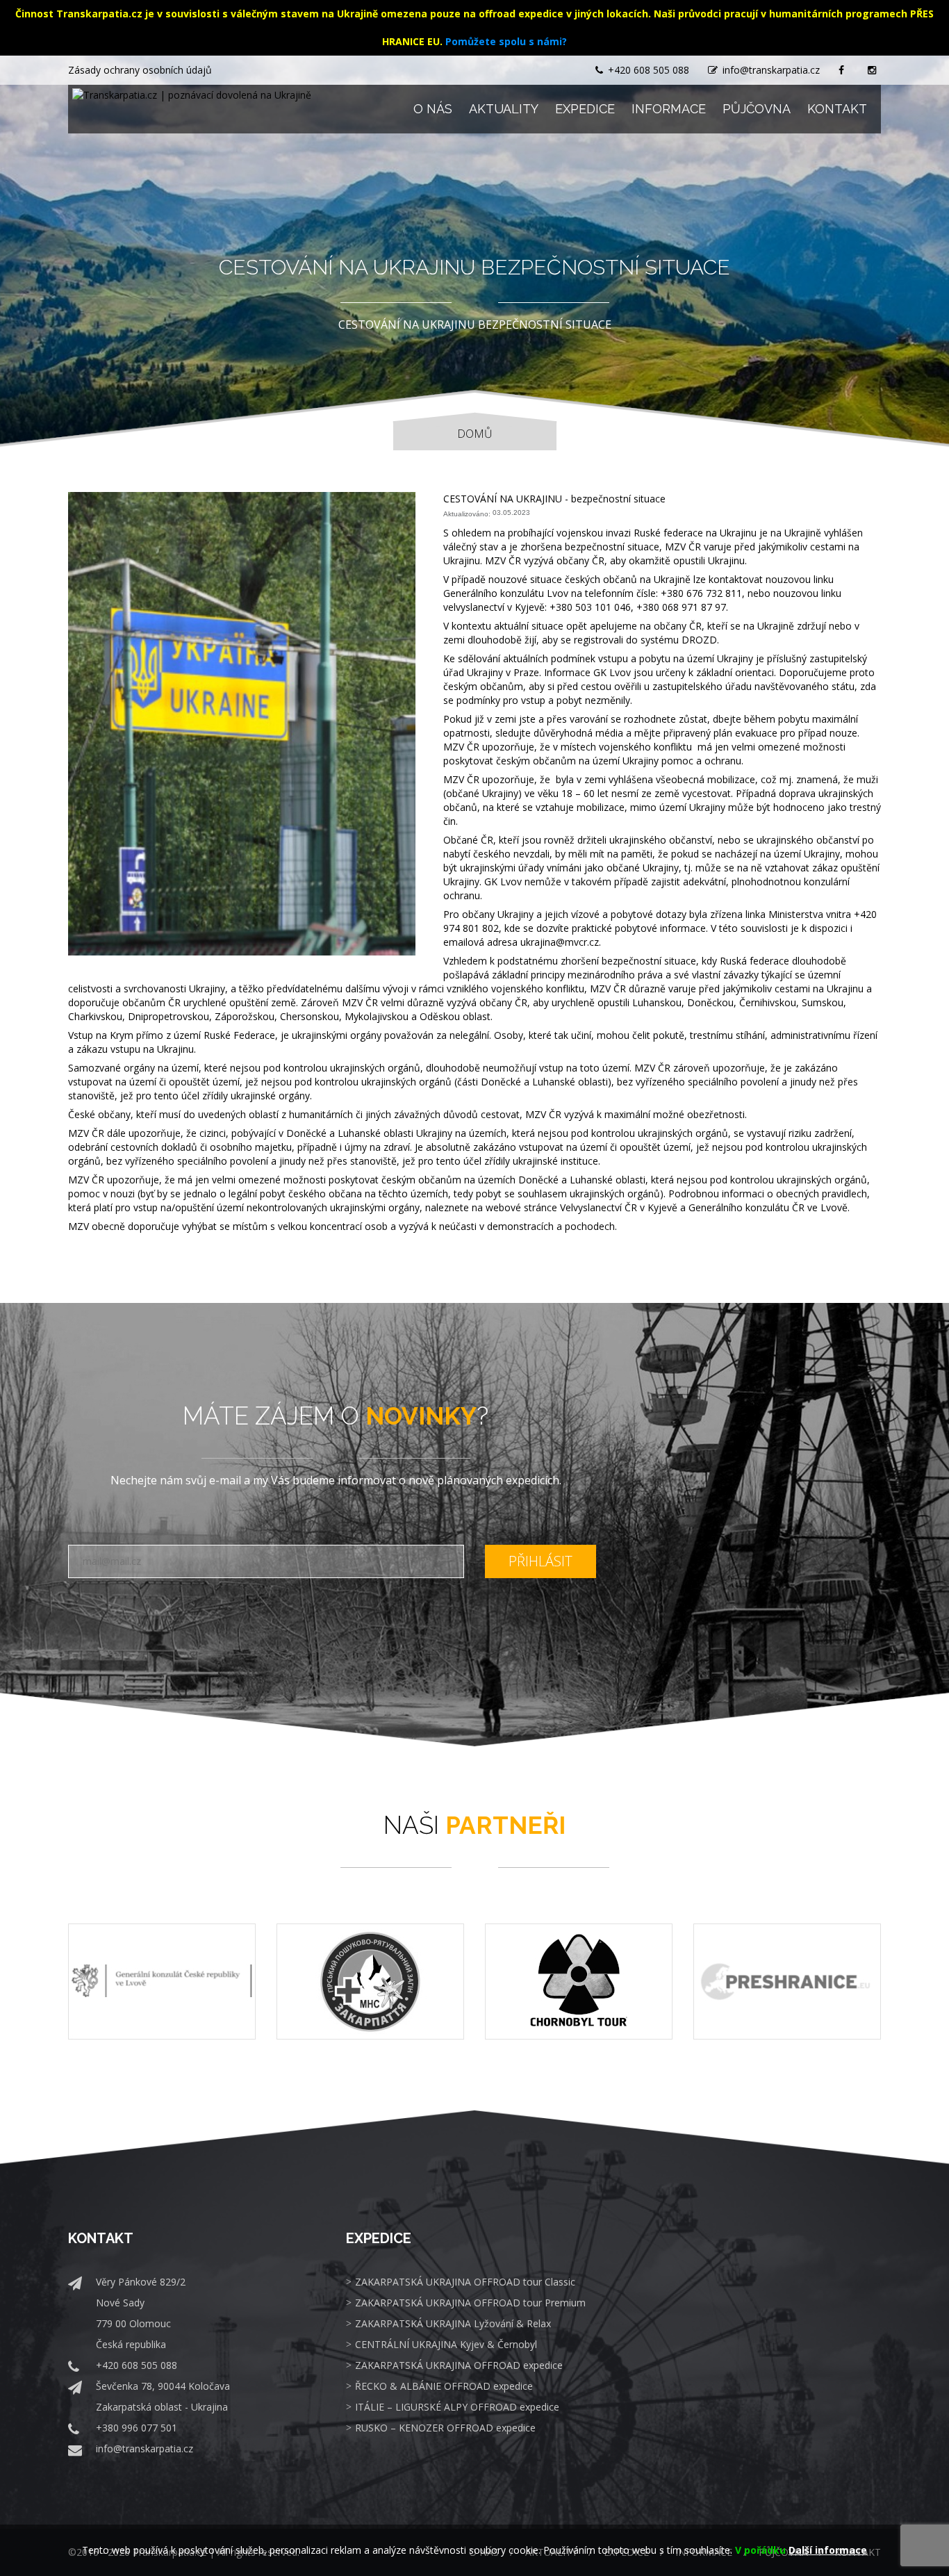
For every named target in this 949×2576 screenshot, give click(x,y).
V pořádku (760, 2550)
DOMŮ (475, 434)
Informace (669, 109)
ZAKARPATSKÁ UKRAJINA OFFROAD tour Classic (465, 2282)
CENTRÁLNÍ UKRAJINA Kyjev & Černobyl (446, 2344)
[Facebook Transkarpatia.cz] (844, 70)
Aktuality (504, 109)
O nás (433, 109)
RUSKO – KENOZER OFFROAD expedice (445, 2428)
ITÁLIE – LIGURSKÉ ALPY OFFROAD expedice (457, 2407)
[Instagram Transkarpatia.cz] (874, 70)
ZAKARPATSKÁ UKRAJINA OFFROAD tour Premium (470, 2303)
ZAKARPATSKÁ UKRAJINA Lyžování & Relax (453, 2323)
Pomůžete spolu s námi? (506, 41)
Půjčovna (757, 109)
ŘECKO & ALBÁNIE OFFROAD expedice (444, 2386)
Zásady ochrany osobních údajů (140, 70)
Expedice (585, 109)
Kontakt (837, 109)
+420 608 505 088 (649, 70)
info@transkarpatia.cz (771, 70)
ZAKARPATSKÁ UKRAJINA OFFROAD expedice (459, 2365)
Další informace (828, 2550)
